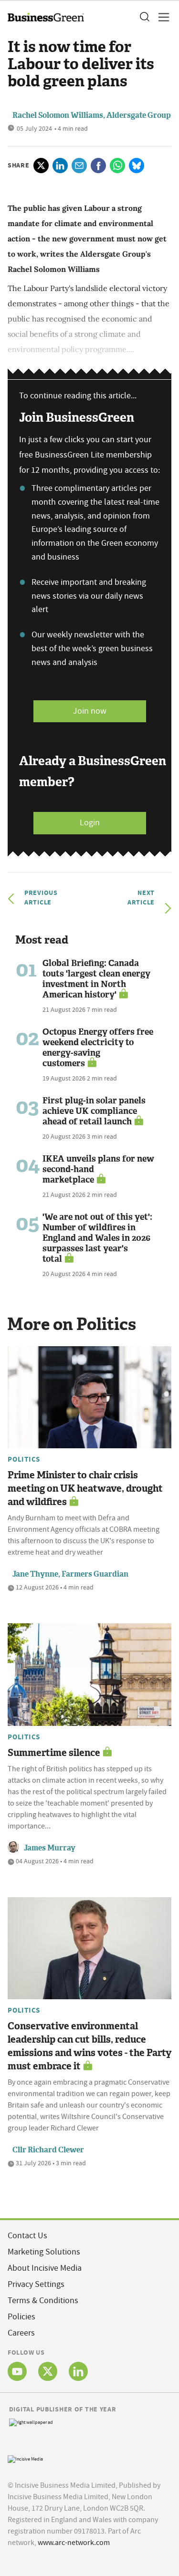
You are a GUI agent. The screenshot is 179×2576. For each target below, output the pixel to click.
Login (90, 823)
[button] (144, 17)
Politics (24, 1459)
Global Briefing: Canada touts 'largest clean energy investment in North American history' (96, 979)
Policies (21, 2317)
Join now (90, 711)
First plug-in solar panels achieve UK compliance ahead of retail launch (94, 1111)
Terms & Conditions (43, 2301)
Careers (21, 2333)
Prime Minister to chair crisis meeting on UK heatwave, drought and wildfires (85, 1488)
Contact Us (27, 2236)
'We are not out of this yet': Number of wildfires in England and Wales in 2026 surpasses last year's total (97, 1238)
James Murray (50, 1848)
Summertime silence (54, 1753)
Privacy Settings (36, 2284)
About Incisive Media (45, 2268)
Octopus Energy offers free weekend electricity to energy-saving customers (98, 1048)
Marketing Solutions (44, 2252)
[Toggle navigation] (161, 17)
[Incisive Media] (25, 2458)
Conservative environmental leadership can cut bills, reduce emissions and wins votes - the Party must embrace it (89, 2046)
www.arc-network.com (74, 2543)
